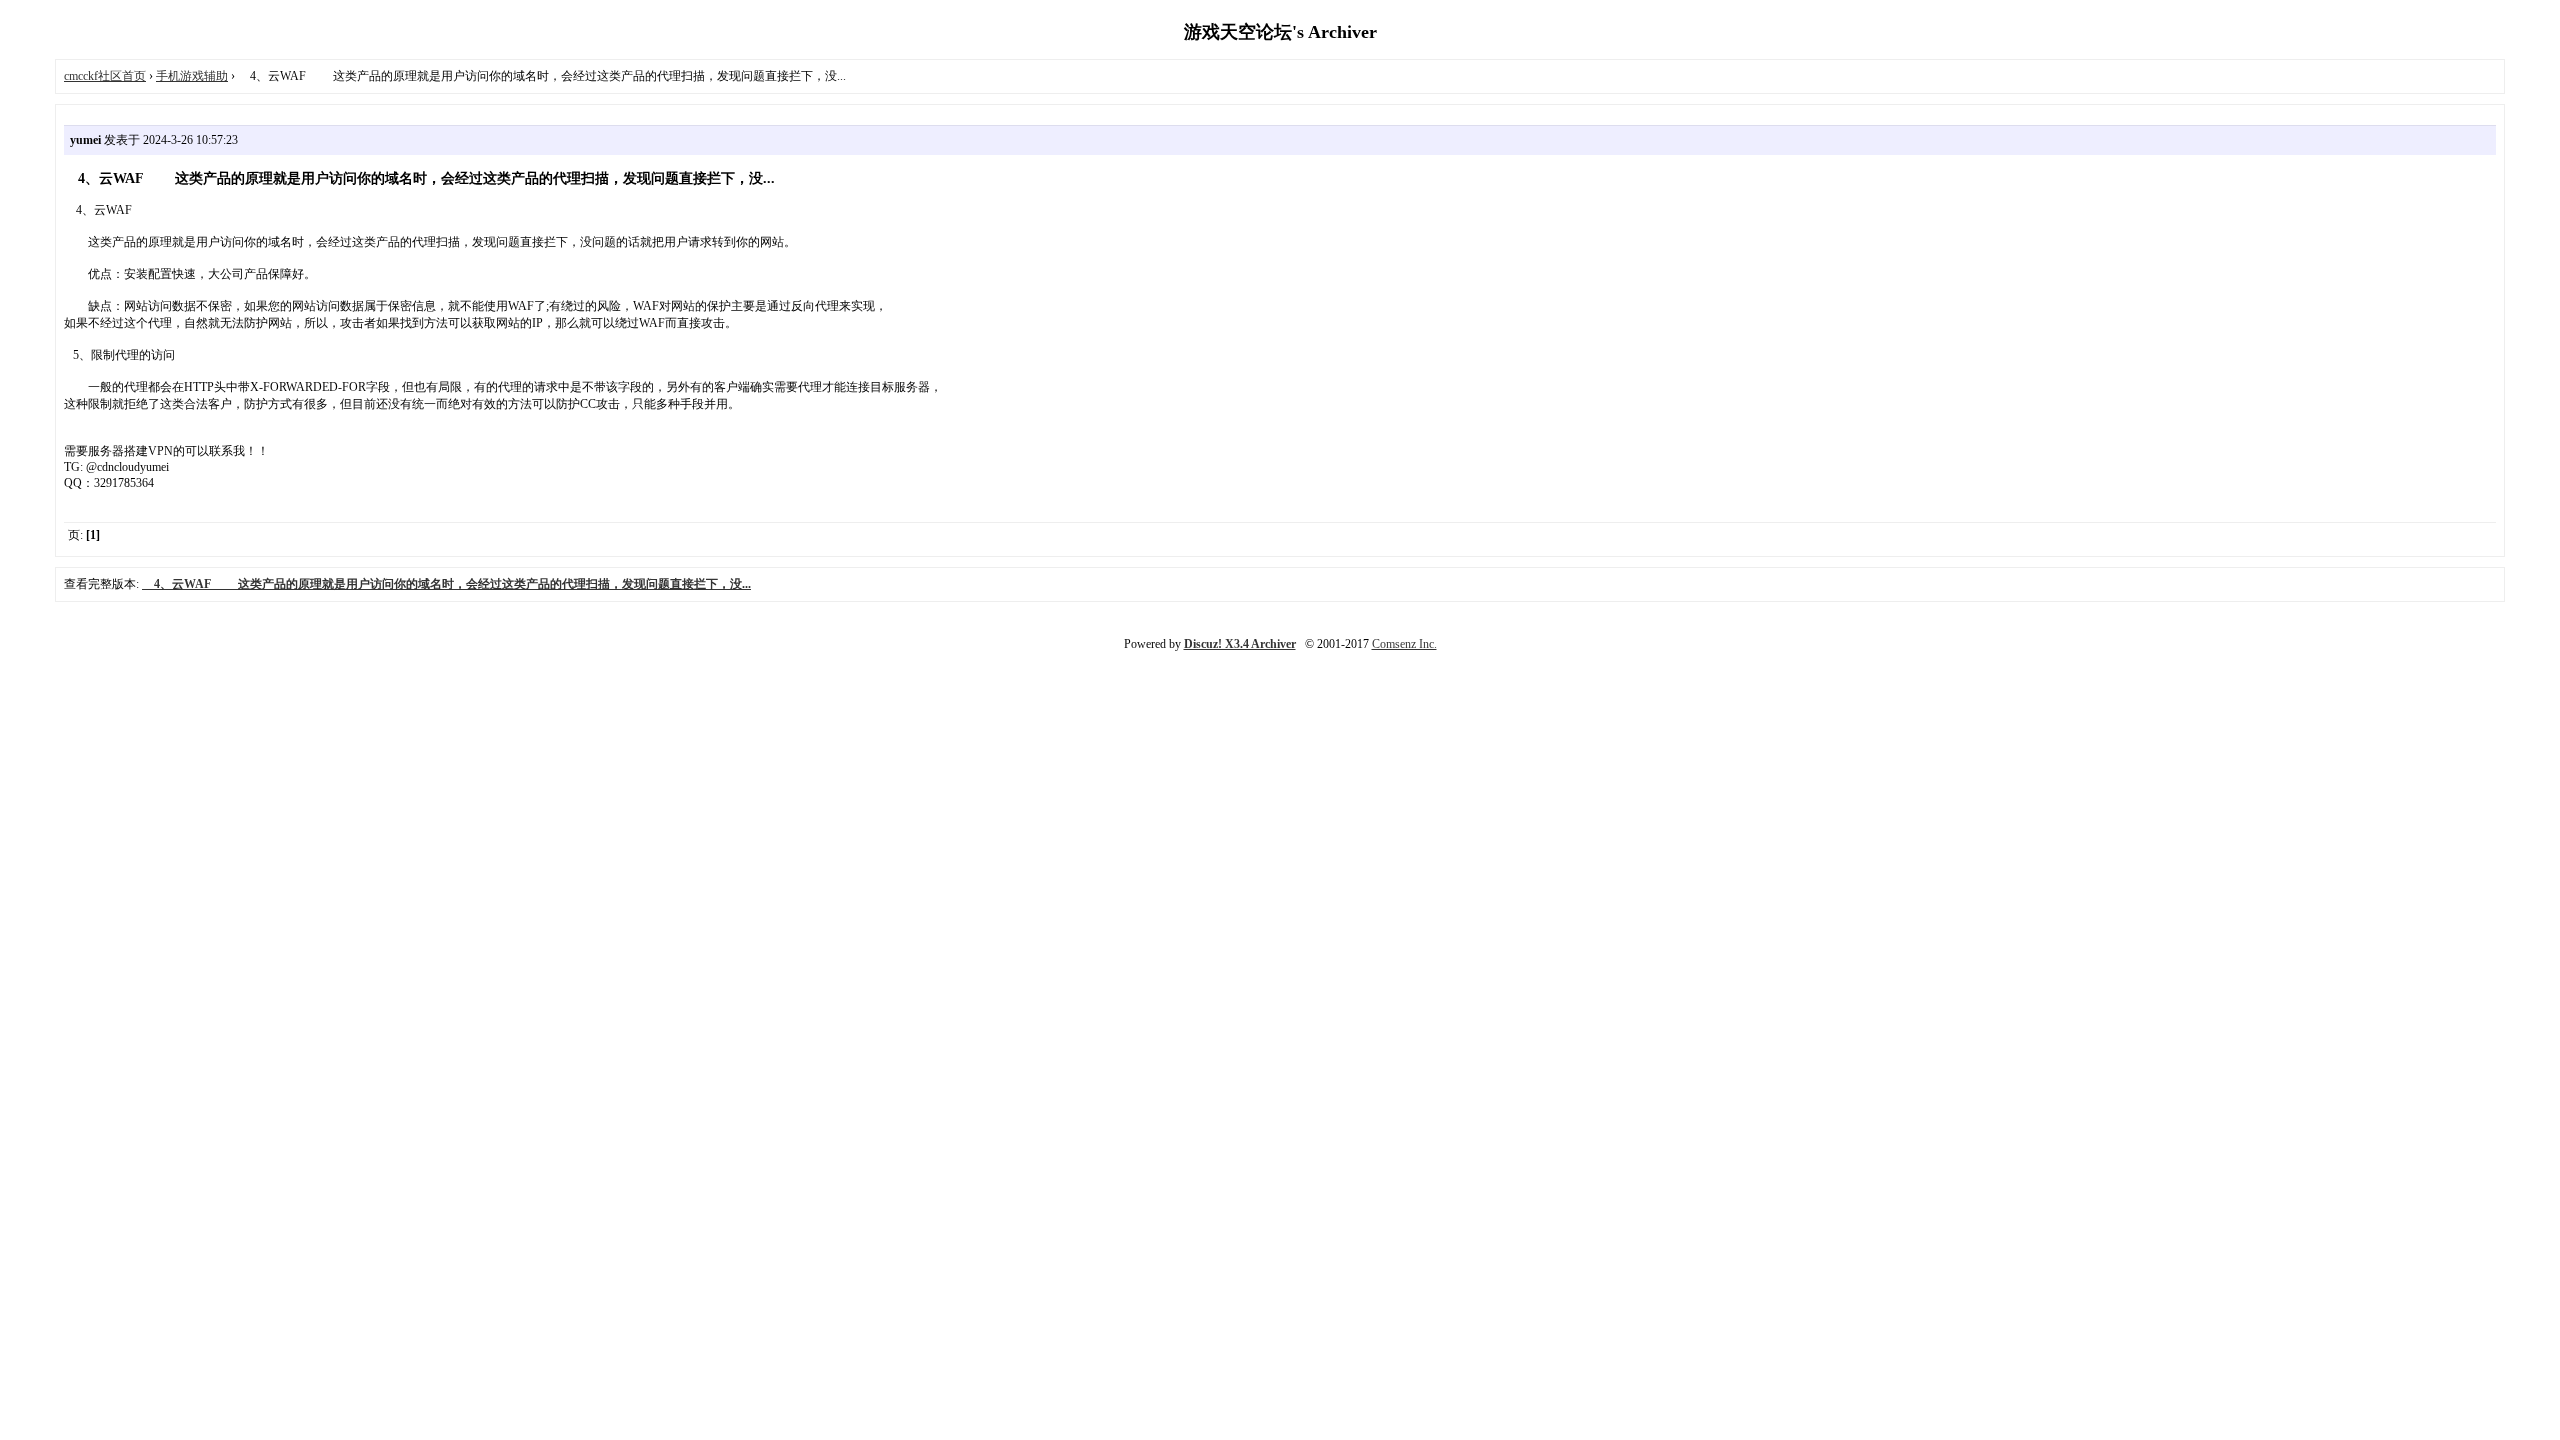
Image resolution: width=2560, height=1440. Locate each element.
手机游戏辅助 (192, 76)
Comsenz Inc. (1404, 644)
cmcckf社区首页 (105, 76)
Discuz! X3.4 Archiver (1240, 644)
